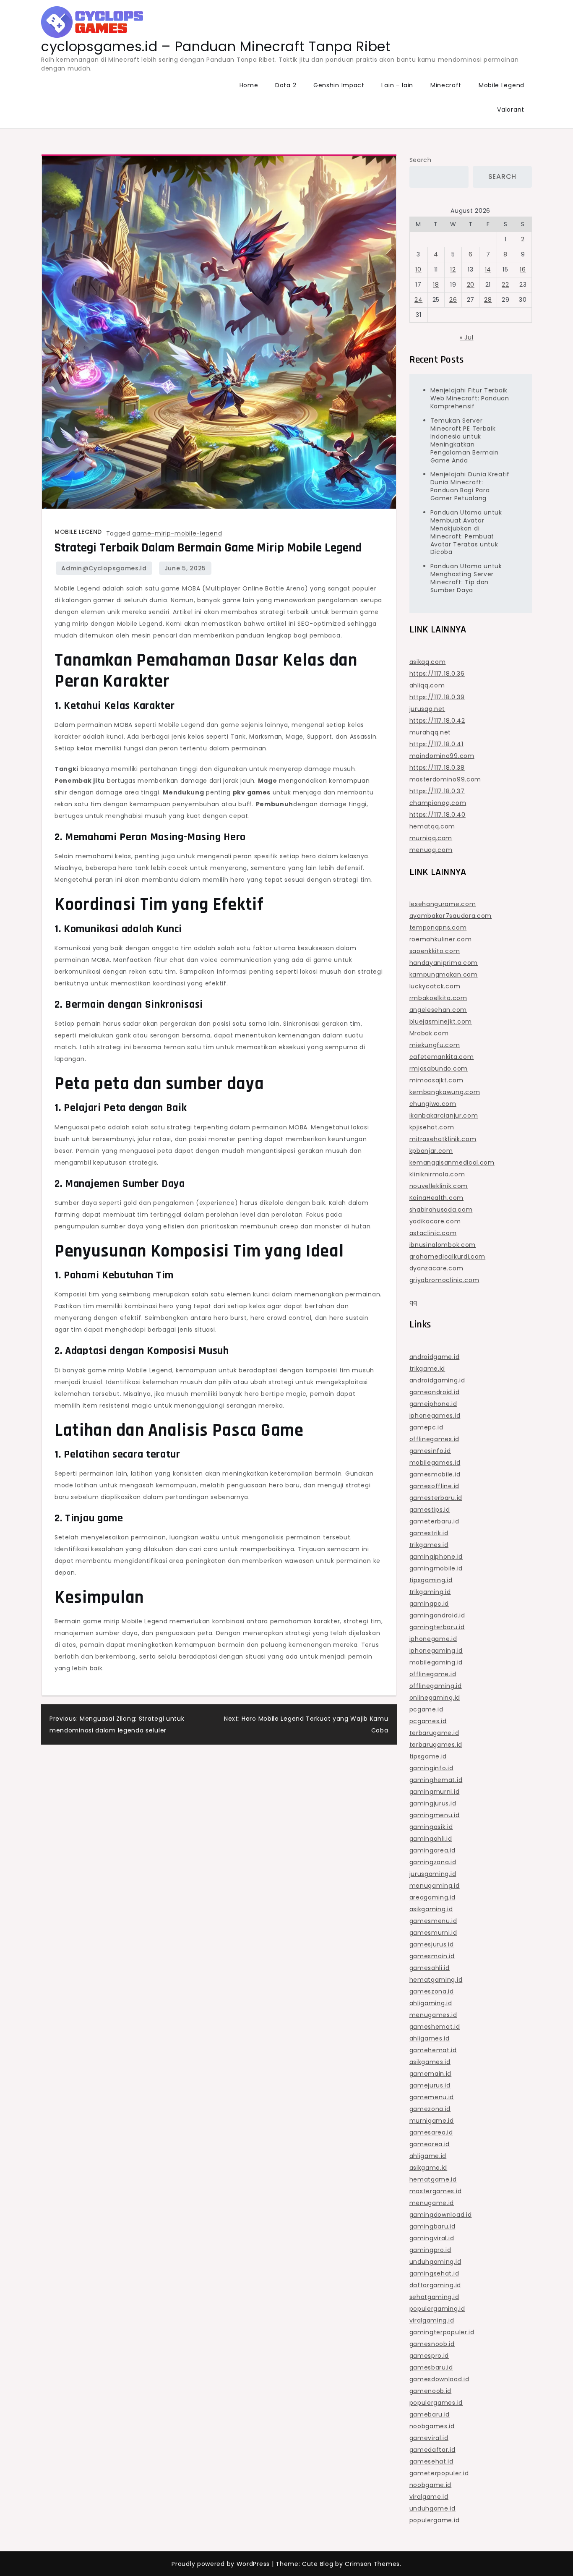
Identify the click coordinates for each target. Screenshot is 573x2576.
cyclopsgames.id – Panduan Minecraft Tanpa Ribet (216, 46)
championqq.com (438, 803)
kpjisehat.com (432, 1127)
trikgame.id (427, 1369)
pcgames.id (428, 1721)
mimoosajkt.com (436, 1080)
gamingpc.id (429, 1604)
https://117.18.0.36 (437, 674)
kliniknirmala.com (437, 1174)
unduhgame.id (432, 2508)
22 (505, 285)
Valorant (511, 110)
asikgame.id (428, 2168)
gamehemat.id (433, 2050)
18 (436, 285)
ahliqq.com (427, 685)
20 (471, 285)
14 (488, 269)
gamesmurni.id (433, 1933)
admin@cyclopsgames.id (104, 568)
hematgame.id (433, 2179)
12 (453, 269)
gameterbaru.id (434, 1521)
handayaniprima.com (444, 963)
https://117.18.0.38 (437, 768)
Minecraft (446, 85)
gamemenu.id (432, 2097)
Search (421, 160)
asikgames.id (430, 2062)
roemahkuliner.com (441, 939)
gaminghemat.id (436, 1780)
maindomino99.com (442, 756)
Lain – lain (397, 85)
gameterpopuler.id (439, 2473)
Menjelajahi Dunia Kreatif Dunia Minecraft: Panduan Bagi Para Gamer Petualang (470, 486)
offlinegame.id (433, 1674)
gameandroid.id (435, 1392)
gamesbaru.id (431, 2367)
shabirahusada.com (441, 1210)
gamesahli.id (430, 1968)
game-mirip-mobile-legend (177, 533)
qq (413, 1302)
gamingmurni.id (435, 1792)
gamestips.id (430, 1510)
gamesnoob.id (432, 2344)
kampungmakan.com (444, 974)
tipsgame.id (428, 1756)
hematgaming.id (436, 1980)
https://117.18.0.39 (437, 697)
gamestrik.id (429, 1533)
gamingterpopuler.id (442, 2332)
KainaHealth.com (437, 1198)
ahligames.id (430, 2038)
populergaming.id (437, 2309)
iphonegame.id (433, 1639)
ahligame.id (428, 2156)
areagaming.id (432, 1897)
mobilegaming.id (436, 1662)
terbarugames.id (436, 1745)
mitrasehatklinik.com (443, 1139)
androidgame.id (435, 1357)
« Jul (467, 337)
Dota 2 (286, 85)
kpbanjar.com (431, 1151)
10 (418, 269)
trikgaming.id (430, 1592)
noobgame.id (431, 2485)
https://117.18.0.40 (438, 815)
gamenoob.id (431, 2391)
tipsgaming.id (431, 1580)
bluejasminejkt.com (441, 1022)
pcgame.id (426, 1709)
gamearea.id (430, 2144)
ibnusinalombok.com (443, 1245)
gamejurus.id (430, 2085)
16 (523, 269)
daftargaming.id (435, 2285)
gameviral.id (429, 2438)
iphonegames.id (435, 1416)
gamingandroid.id (437, 1615)
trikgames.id (429, 1545)
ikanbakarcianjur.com (444, 1116)
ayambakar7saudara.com (451, 916)
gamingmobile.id (436, 1568)
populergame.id (435, 2520)
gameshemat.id (435, 2027)
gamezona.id (430, 2109)
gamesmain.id (432, 1956)
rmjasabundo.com (439, 1069)
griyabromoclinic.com (444, 1280)
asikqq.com (428, 662)
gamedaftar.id (432, 2450)
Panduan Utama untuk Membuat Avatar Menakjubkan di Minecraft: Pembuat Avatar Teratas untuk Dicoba (466, 532)
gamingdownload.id (441, 2215)
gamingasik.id (431, 1827)
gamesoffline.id (435, 1486)
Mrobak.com (429, 1033)
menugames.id (433, 2015)
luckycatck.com (435, 986)
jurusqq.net (427, 709)
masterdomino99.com (445, 779)
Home (249, 85)
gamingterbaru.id (437, 1627)
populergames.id (436, 2403)
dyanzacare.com (436, 1268)
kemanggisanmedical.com (452, 1163)
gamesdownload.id (439, 2379)
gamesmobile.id (435, 1474)
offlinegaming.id (436, 1686)
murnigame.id (432, 2121)
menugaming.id (435, 1886)
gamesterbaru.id (436, 1498)
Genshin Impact (339, 85)
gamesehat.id (431, 2461)
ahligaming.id (431, 2003)
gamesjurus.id (432, 1944)
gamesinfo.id (430, 1451)
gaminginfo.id (431, 1768)
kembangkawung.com (445, 1092)
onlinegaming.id (435, 1698)
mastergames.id (436, 2191)
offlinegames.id (435, 1439)
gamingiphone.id (436, 1557)
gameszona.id (432, 1991)
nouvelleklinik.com (439, 1186)
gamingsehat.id (434, 2273)
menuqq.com (431, 850)
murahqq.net (430, 732)
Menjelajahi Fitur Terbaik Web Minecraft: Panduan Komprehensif (470, 398)
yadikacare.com (435, 1221)
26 (453, 300)
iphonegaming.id (436, 1651)
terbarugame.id (434, 1733)
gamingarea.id (432, 1850)
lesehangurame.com (443, 904)
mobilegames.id (435, 1463)
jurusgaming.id (433, 1874)
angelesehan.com (438, 1010)
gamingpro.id (430, 2250)
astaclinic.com (433, 1233)
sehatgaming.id (434, 2297)
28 (488, 300)
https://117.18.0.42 (437, 721)
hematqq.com (432, 826)
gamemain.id (431, 2074)
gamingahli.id (431, 1839)
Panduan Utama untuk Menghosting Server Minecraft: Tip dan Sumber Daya (466, 578)
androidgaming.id (437, 1380)
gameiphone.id (433, 1404)
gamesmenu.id (433, 1921)
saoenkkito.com (435, 951)
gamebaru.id (430, 2414)
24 (418, 300)
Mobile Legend (501, 85)
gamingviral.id (432, 2238)
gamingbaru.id (432, 2226)
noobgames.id (432, 2426)
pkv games (252, 792)
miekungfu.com (435, 1045)
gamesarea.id (431, 2132)
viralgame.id (429, 2497)
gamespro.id (429, 2356)
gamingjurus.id (433, 1803)
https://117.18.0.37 (437, 791)
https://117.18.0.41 (436, 744)
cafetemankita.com (442, 1057)
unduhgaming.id (435, 2262)
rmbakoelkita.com (438, 998)
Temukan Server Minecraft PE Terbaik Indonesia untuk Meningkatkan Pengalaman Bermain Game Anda (465, 440)
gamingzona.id (433, 1862)
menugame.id (432, 2203)
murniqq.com (431, 838)
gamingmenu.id (435, 1815)
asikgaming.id (431, 1909)
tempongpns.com (438, 927)
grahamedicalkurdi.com (448, 1257)
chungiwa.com (433, 1104)
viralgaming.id (432, 2320)
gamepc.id (426, 1427)
